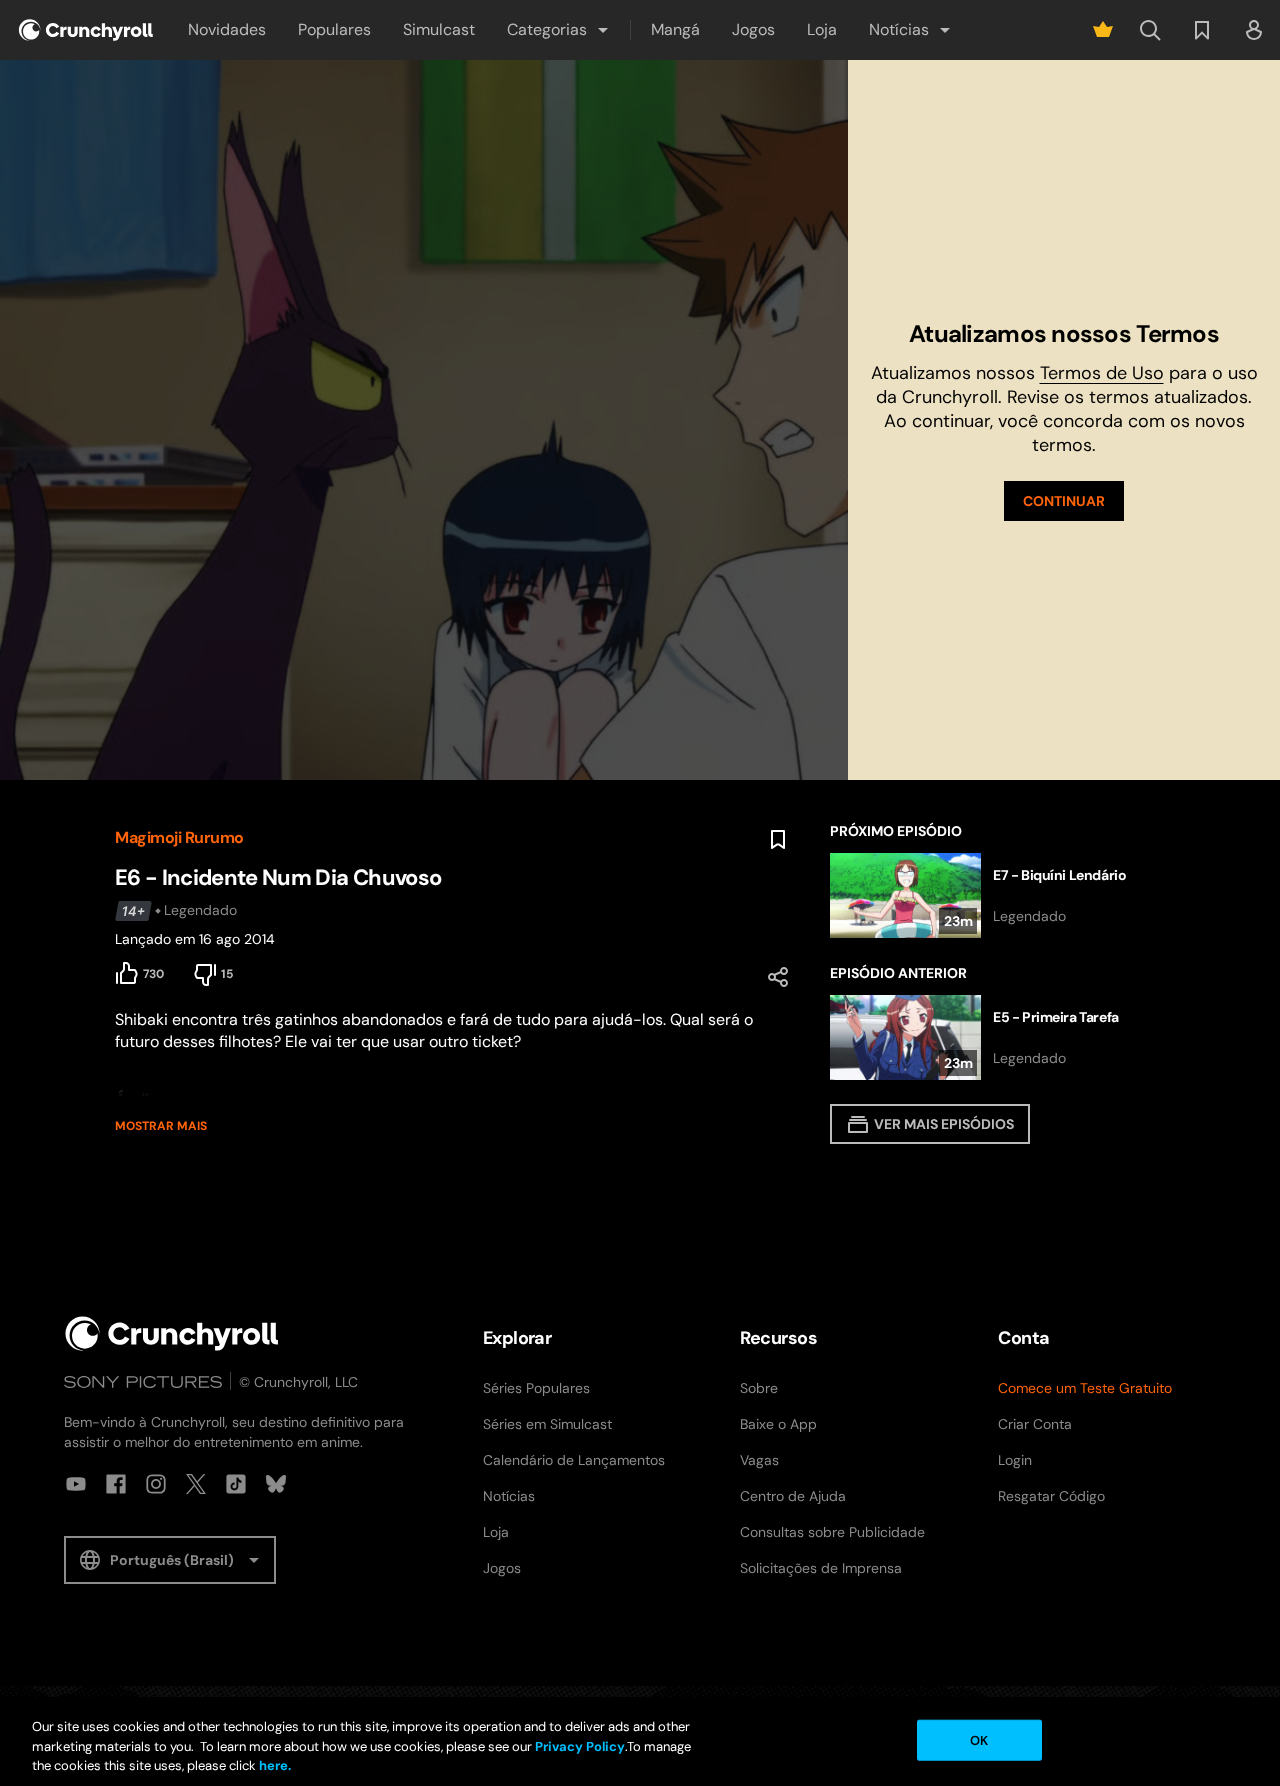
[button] (559, 30)
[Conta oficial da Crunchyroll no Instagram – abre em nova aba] (156, 1484)
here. (273, 1765)
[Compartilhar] (778, 977)
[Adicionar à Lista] (778, 840)
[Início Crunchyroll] (172, 1333)
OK (979, 1739)
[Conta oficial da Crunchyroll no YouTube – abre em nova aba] (76, 1484)
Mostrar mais (161, 1126)
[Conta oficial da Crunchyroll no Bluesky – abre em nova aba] (276, 1484)
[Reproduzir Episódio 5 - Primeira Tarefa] (997, 1037)
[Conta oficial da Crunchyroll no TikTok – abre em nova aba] (236, 1484)
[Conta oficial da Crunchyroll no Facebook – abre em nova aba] (116, 1484)
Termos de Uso (1102, 373)
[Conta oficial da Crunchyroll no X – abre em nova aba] (196, 1484)
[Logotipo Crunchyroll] (86, 30)
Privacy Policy (580, 1746)
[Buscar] (1150, 30)
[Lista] (1202, 30)
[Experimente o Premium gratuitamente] (1103, 30)
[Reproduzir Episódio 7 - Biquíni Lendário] (997, 895)
